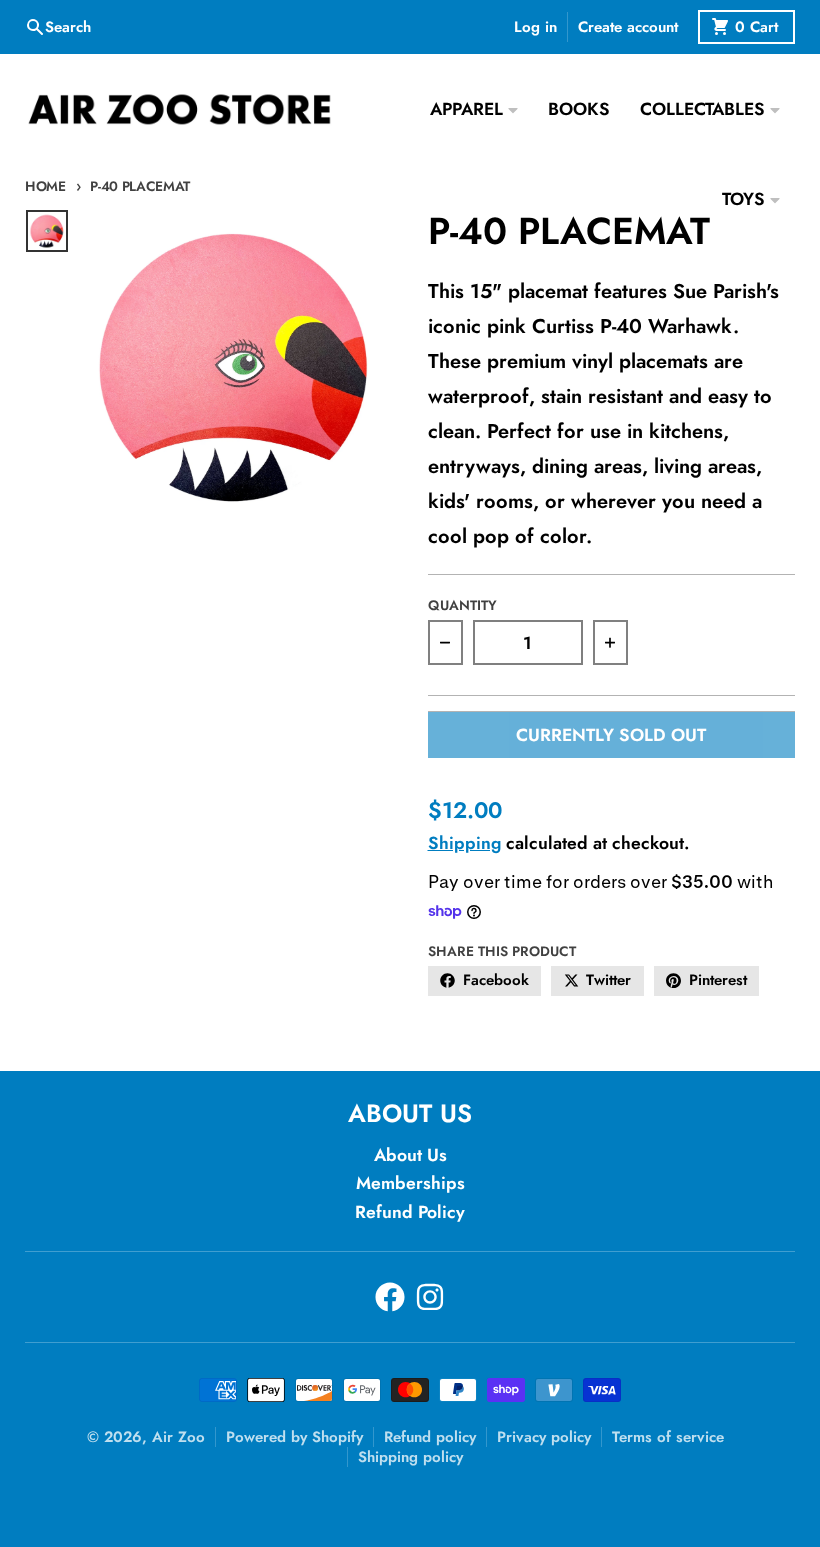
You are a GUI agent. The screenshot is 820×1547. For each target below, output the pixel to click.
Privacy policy (544, 1437)
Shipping (464, 843)
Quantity (462, 605)
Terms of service (668, 1437)
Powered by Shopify (294, 1437)
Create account (628, 27)
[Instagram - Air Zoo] (430, 1297)
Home (45, 186)
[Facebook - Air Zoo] (390, 1297)
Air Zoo (178, 1437)
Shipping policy (410, 1457)
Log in (535, 27)
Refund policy (430, 1437)
